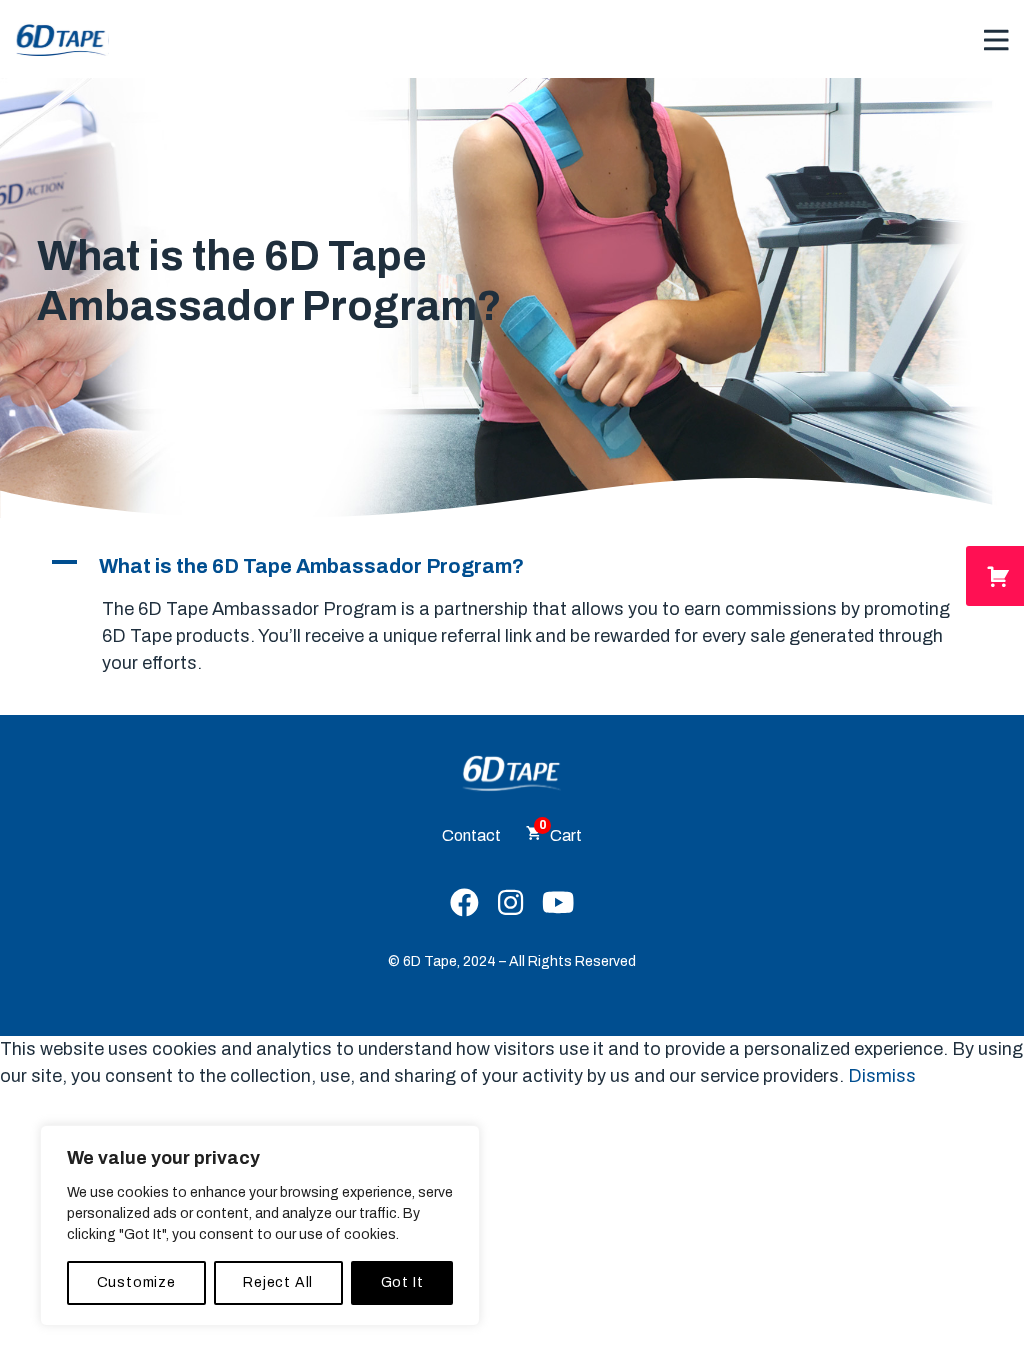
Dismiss (882, 1076)
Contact (471, 835)
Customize (136, 1282)
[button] (512, 566)
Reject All (278, 1282)
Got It (402, 1282)
